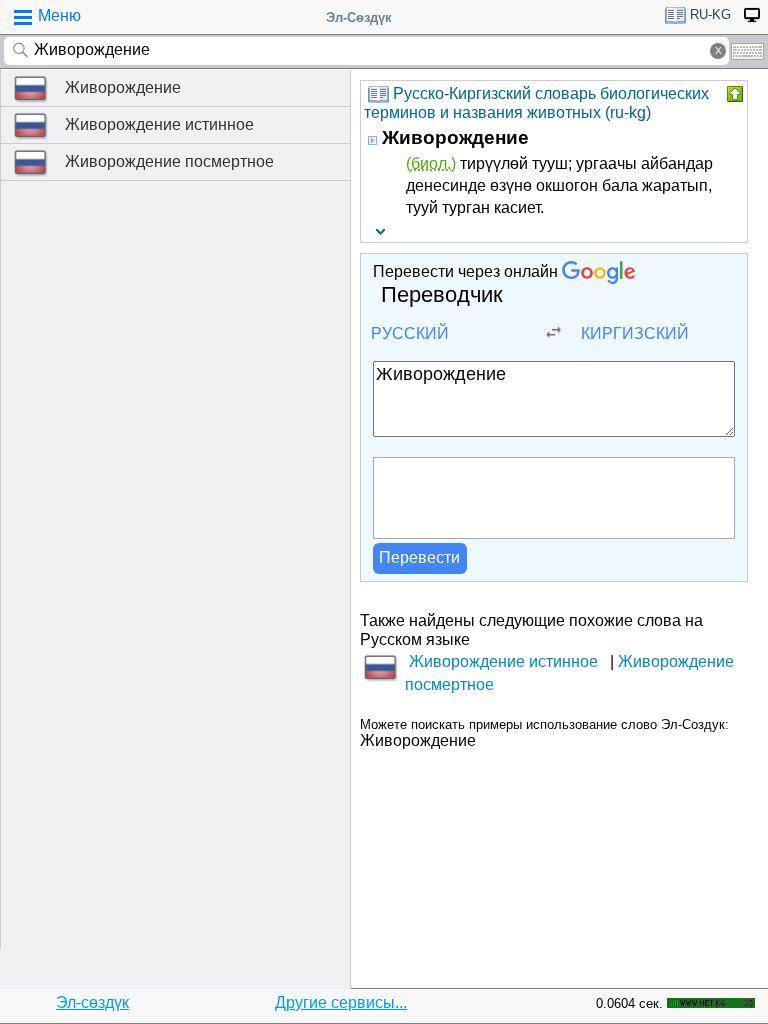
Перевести (419, 557)
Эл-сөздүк (92, 1002)
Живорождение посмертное (169, 161)
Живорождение (123, 87)
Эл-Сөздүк (359, 17)
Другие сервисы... (341, 1002)
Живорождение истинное (159, 124)
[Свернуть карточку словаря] (733, 94)
